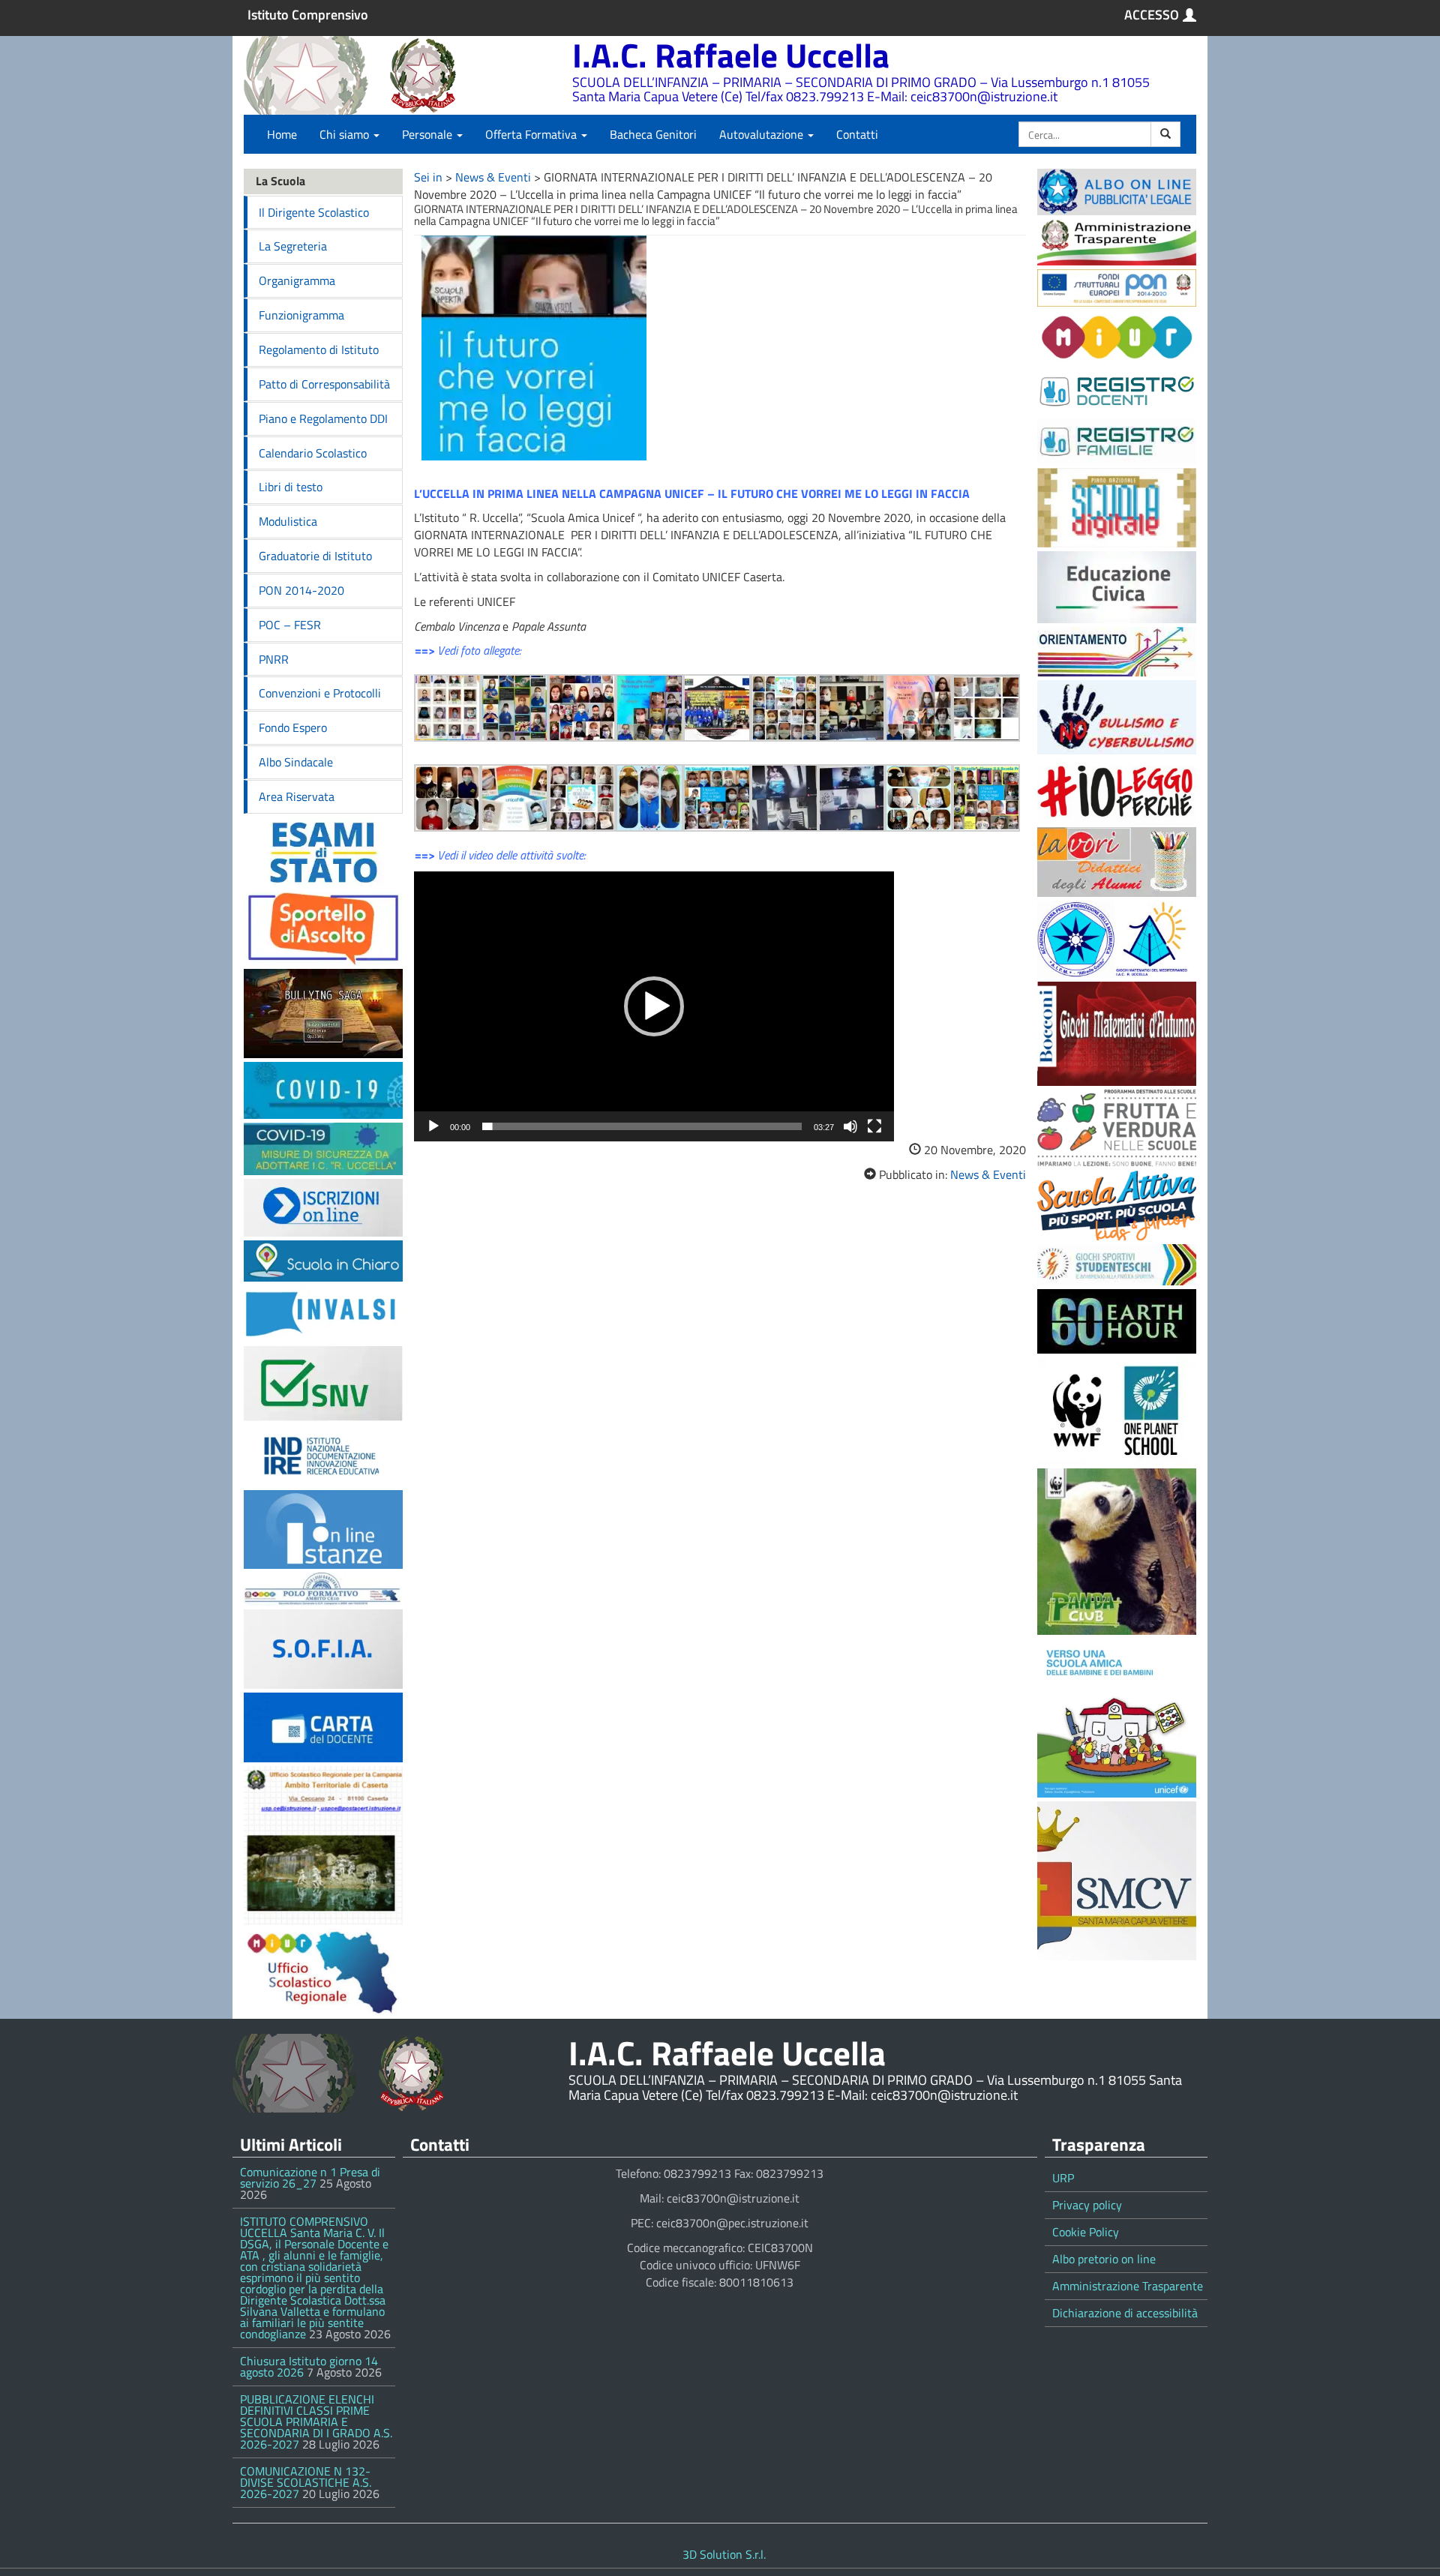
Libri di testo (291, 487)
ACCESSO (1152, 15)
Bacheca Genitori (653, 134)
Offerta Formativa (532, 134)
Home (282, 134)
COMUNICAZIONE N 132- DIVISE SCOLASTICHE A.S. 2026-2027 (306, 2482)
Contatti (857, 134)
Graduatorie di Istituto (315, 556)
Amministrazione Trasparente (1128, 2286)
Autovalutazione (763, 134)
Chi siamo (346, 134)
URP (1063, 2178)
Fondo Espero (293, 727)
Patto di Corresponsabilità (324, 384)
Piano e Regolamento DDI (323, 418)
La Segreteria (293, 246)
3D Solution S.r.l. (724, 2554)
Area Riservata (297, 796)
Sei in (428, 177)
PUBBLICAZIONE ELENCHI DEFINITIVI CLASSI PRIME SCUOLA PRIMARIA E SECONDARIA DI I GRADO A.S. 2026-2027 (316, 2422)
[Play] (433, 1126)
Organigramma (297, 280)
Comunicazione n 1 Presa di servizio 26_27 (310, 2177)
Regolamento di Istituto (319, 349)
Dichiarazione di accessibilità (1125, 2313)
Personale (429, 134)
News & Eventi (493, 177)
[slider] (642, 1126)
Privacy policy (1087, 2205)
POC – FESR (290, 625)
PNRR (274, 659)
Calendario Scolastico (313, 453)
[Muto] (850, 1126)
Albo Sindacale (296, 762)
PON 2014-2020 (301, 590)
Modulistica (288, 521)
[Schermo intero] (874, 1126)
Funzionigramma (301, 315)
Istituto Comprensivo (308, 15)
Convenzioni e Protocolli (320, 693)
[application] (654, 1006)
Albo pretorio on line (1104, 2259)
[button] (654, 1006)
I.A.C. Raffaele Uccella (731, 55)
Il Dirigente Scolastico (314, 212)
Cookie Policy (1086, 2232)
